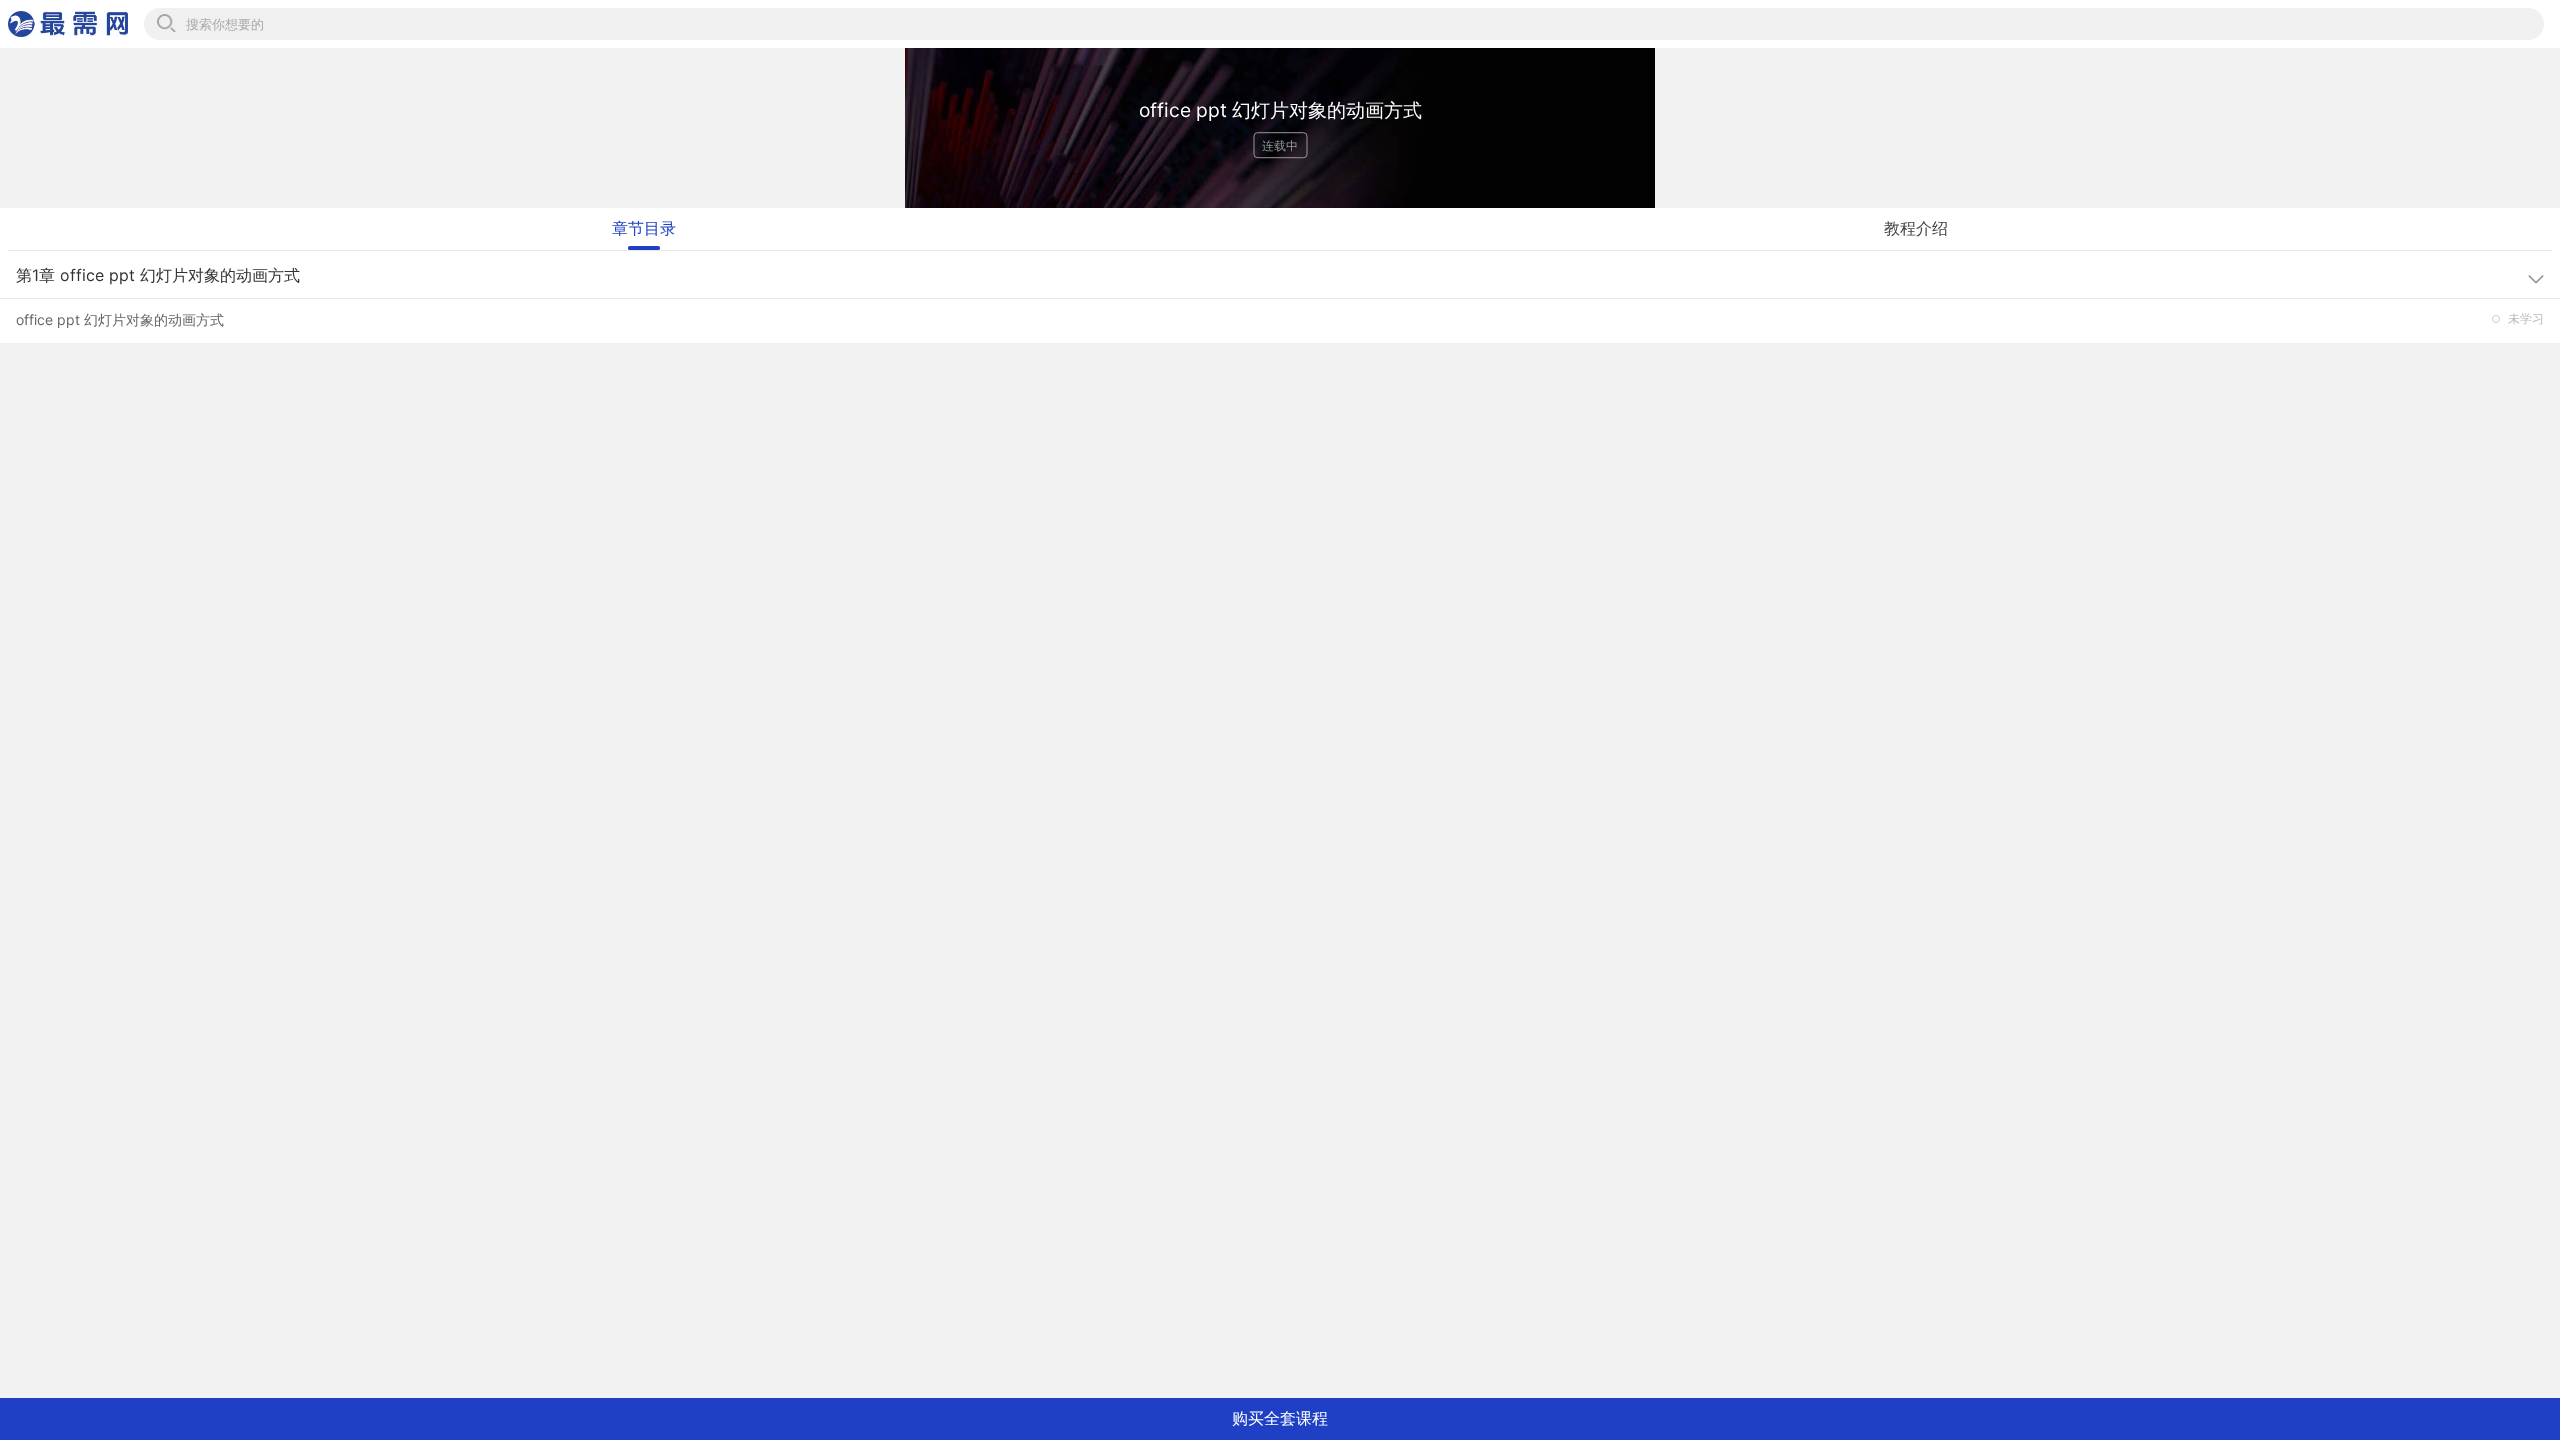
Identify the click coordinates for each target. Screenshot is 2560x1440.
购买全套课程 (1280, 1418)
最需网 (68, 24)
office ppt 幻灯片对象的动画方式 (120, 319)
